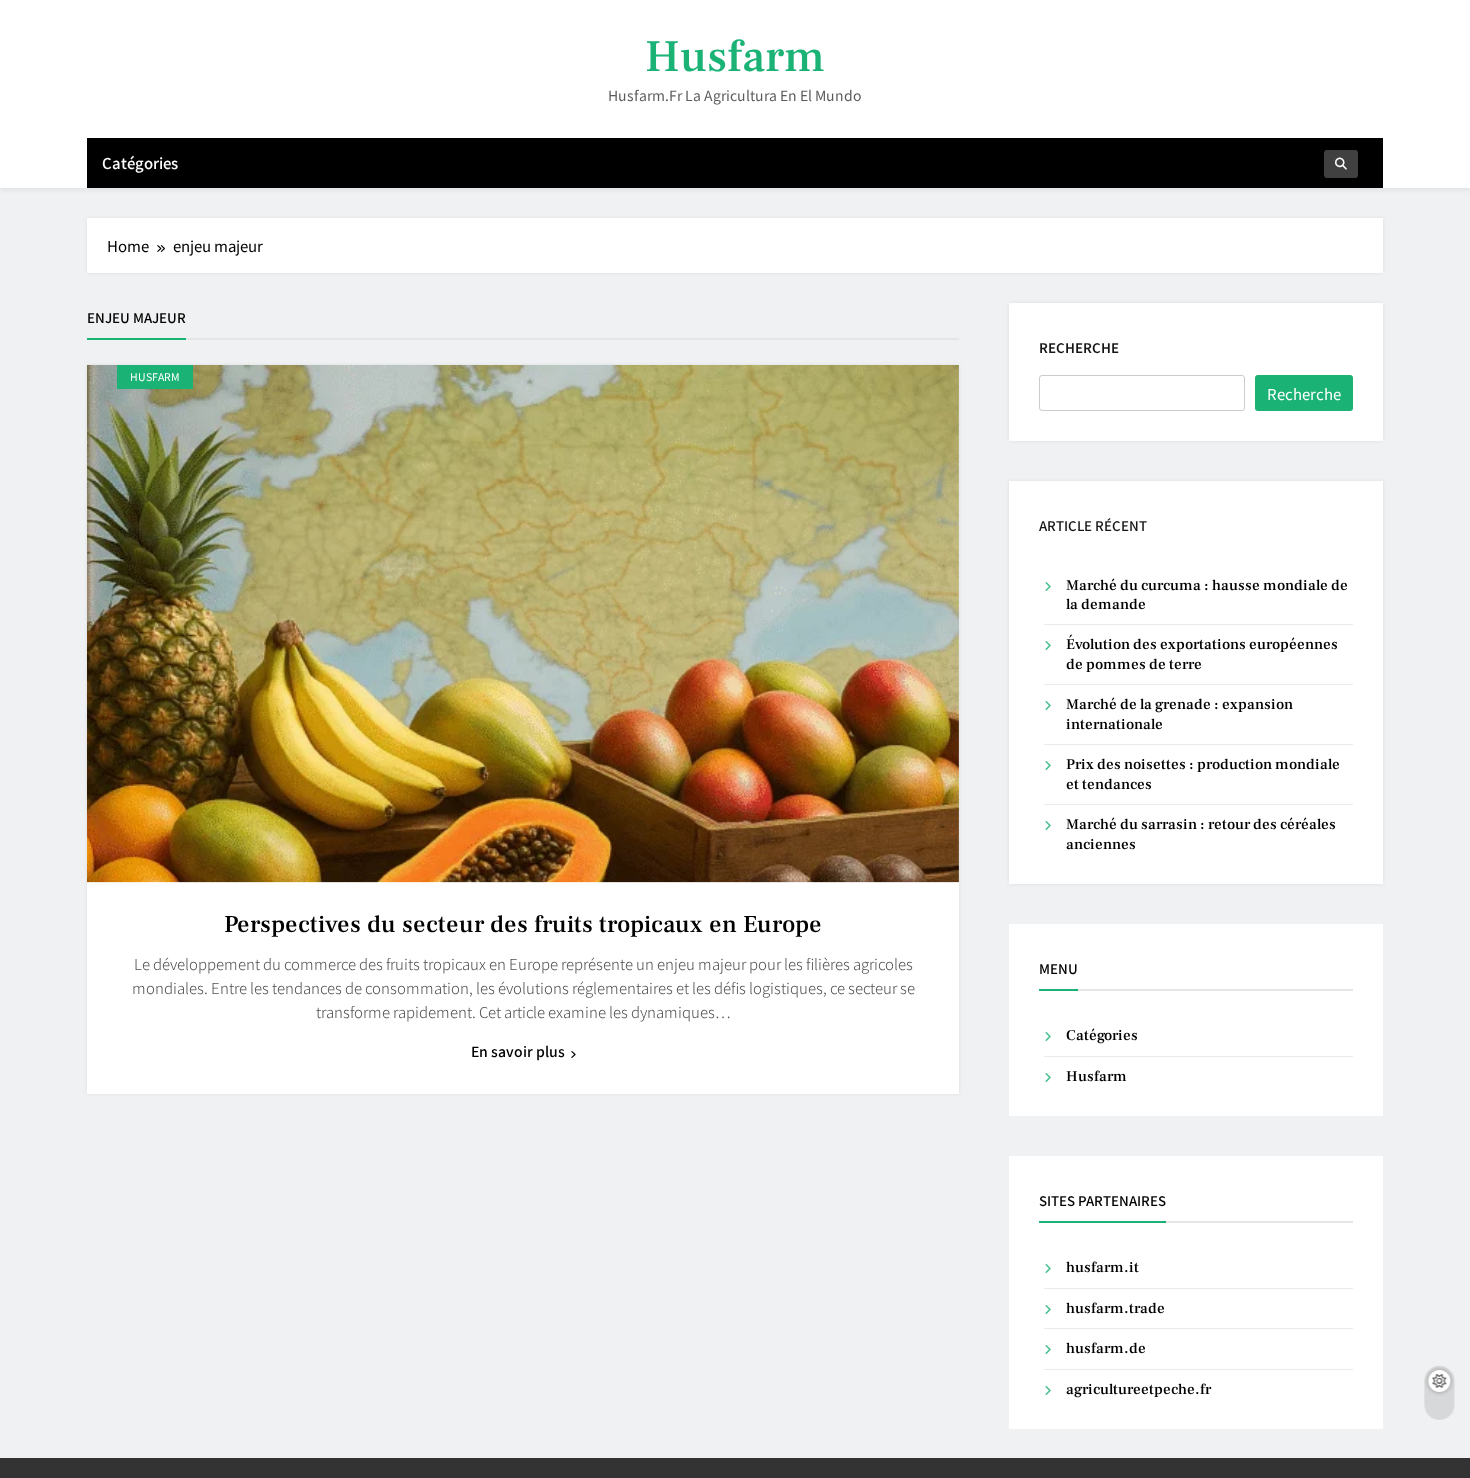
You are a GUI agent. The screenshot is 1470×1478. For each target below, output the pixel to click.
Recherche (1079, 347)
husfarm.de (1106, 1348)
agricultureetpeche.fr (1138, 1389)
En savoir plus (518, 1051)
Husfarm (735, 57)
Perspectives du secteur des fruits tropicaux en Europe (523, 924)
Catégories (140, 162)
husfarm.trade (1115, 1308)
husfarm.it (1102, 1267)
